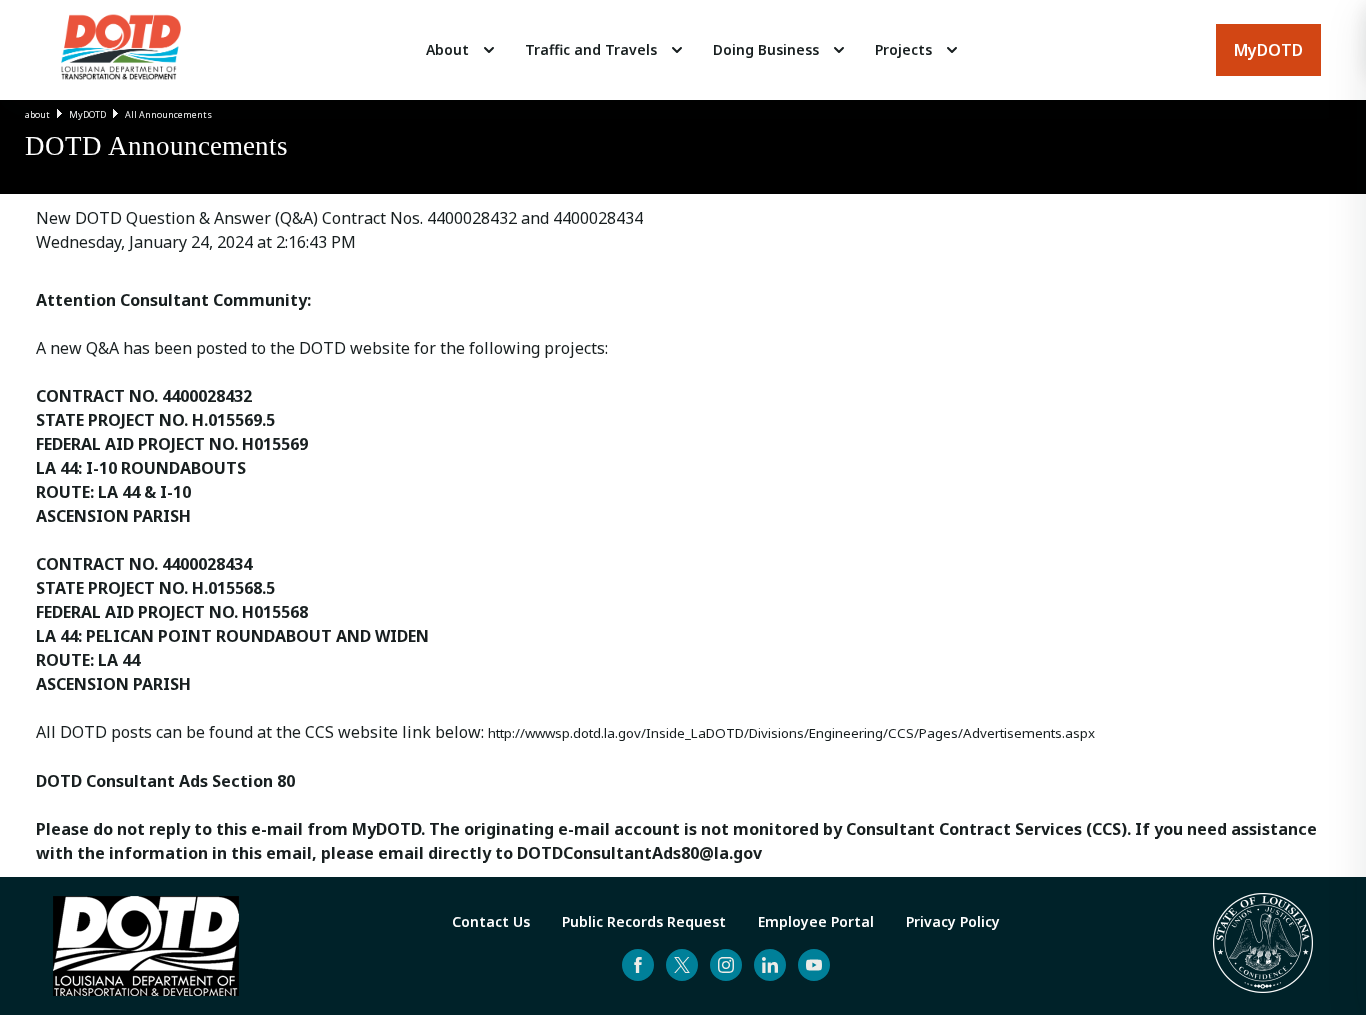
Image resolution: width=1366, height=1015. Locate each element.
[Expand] (489, 50)
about (37, 114)
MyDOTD (87, 114)
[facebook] (638, 965)
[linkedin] (770, 965)
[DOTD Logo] (121, 50)
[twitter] (682, 965)
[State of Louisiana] (1263, 946)
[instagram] (726, 965)
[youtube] (814, 965)
